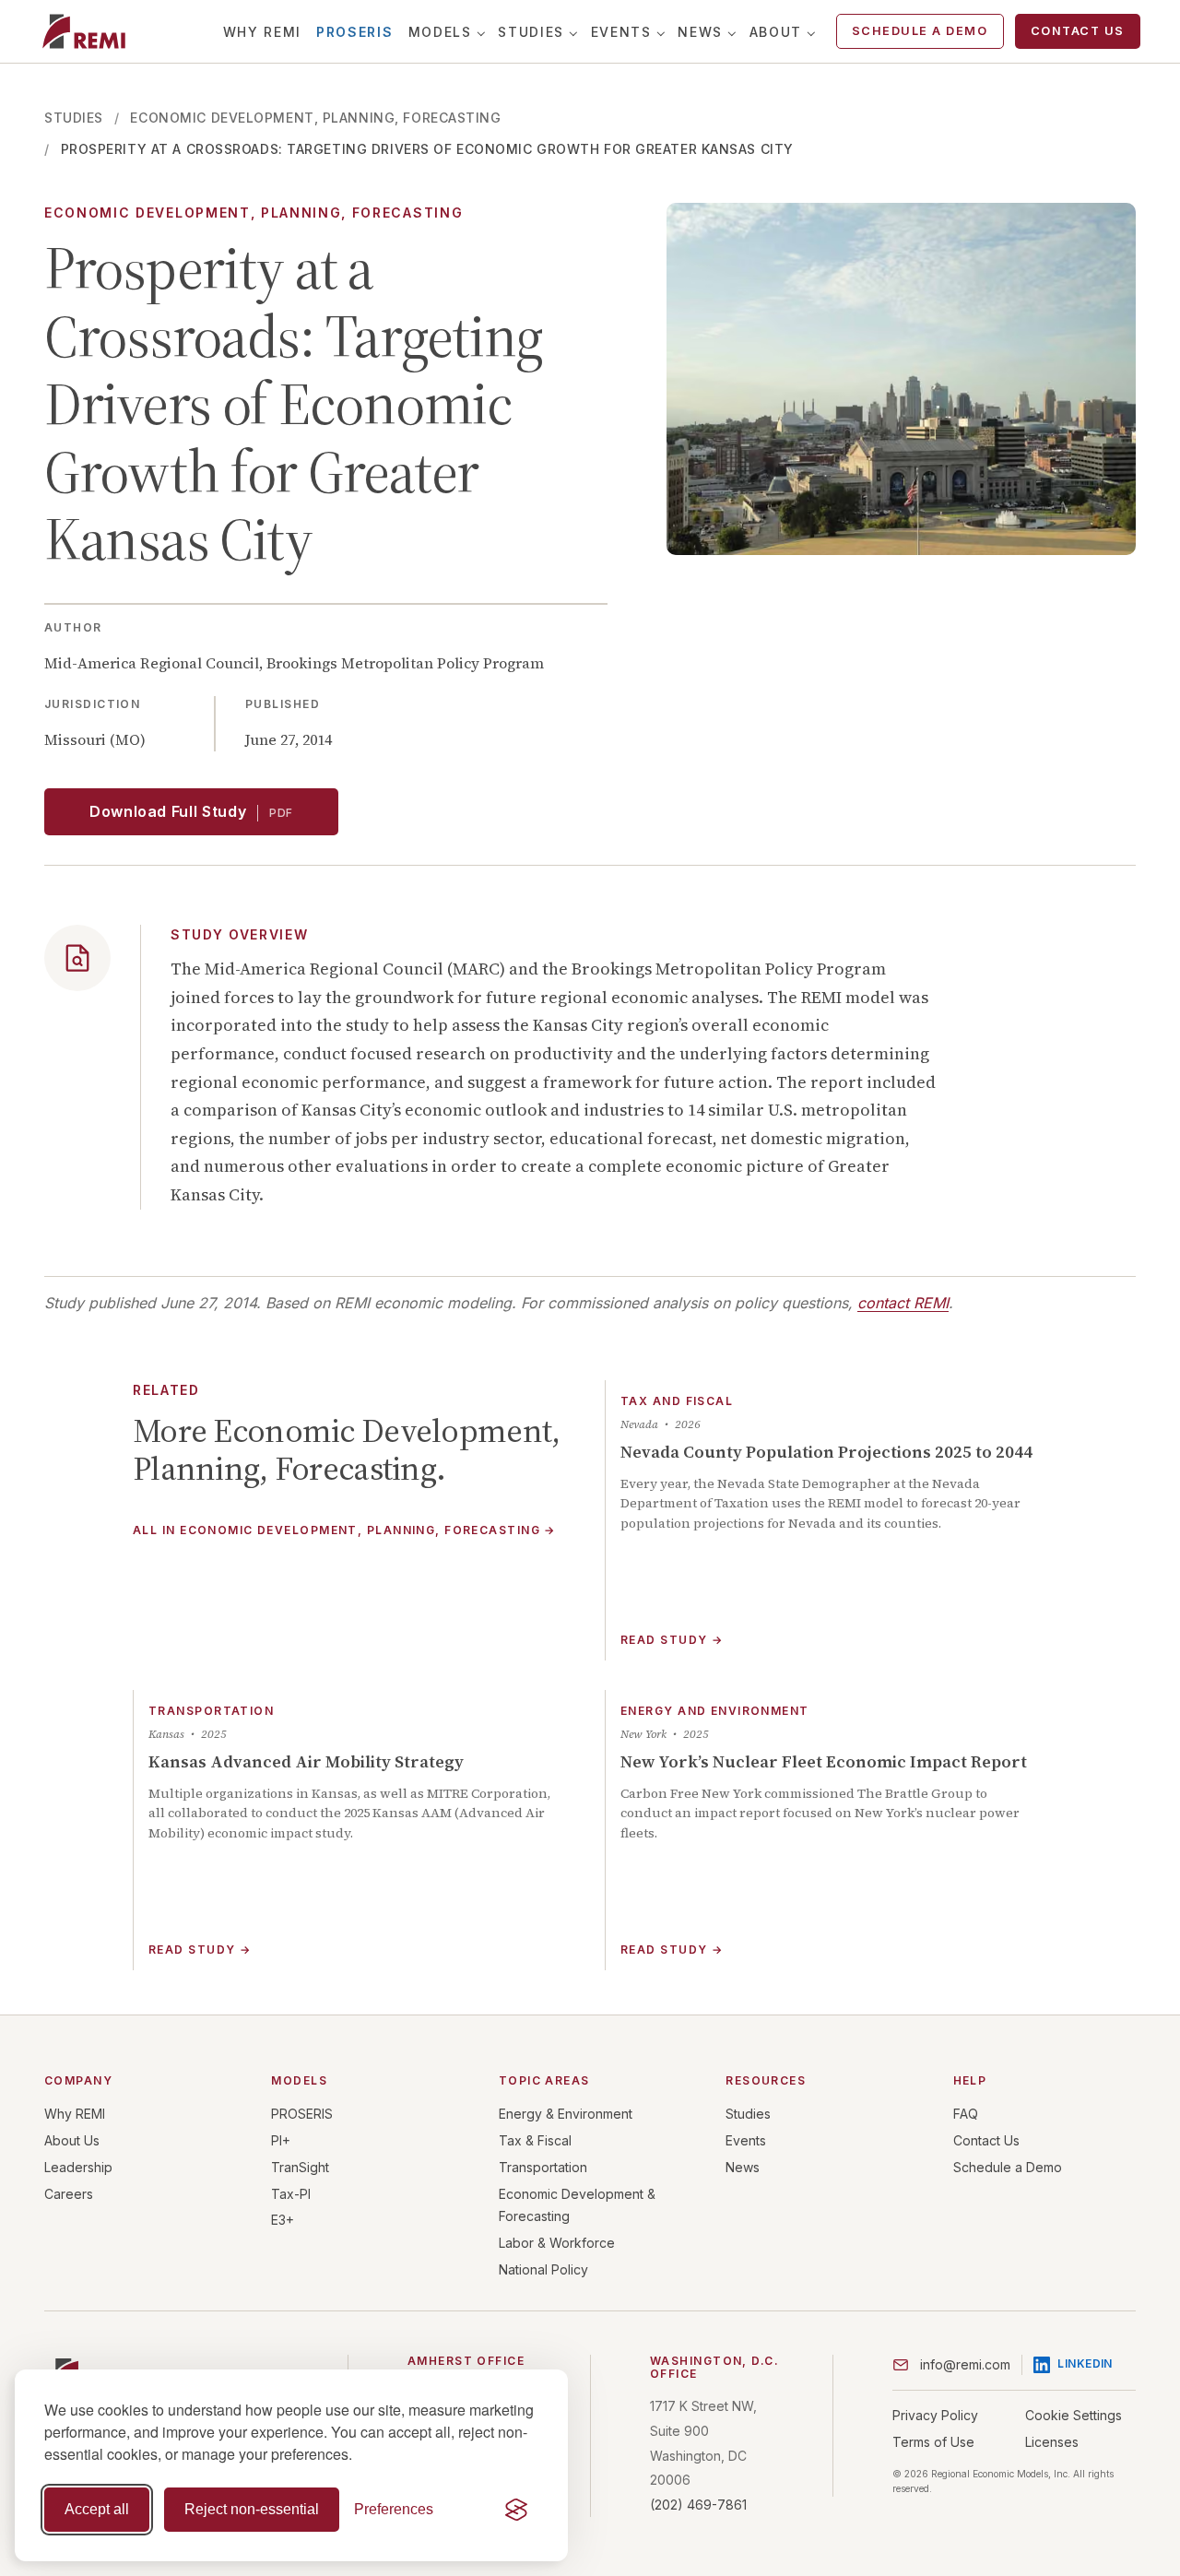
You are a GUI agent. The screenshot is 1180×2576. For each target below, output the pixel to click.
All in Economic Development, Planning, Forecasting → (344, 1531)
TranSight (300, 2167)
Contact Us (1078, 31)
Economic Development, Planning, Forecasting (315, 118)
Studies (531, 32)
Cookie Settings (1074, 2415)
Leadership (78, 2167)
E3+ (283, 2220)
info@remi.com (965, 2364)
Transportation (543, 2167)
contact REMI (903, 1303)
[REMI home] (83, 31)
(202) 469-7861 (698, 2505)
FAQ (966, 2114)
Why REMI (262, 32)
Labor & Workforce (557, 2243)
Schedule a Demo (920, 31)
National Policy (543, 2269)
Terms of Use (933, 2442)
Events (621, 32)
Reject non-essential (252, 2509)
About (776, 32)
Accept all (97, 2509)
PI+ (281, 2140)
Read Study (672, 1640)
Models (440, 32)
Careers (69, 2194)
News (700, 32)
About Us (72, 2140)
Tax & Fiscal (535, 2140)
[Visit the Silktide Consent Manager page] (516, 2510)
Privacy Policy (935, 2415)
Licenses (1052, 2442)
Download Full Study (191, 811)
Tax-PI (291, 2194)
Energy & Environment (566, 2114)
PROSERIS (354, 32)
